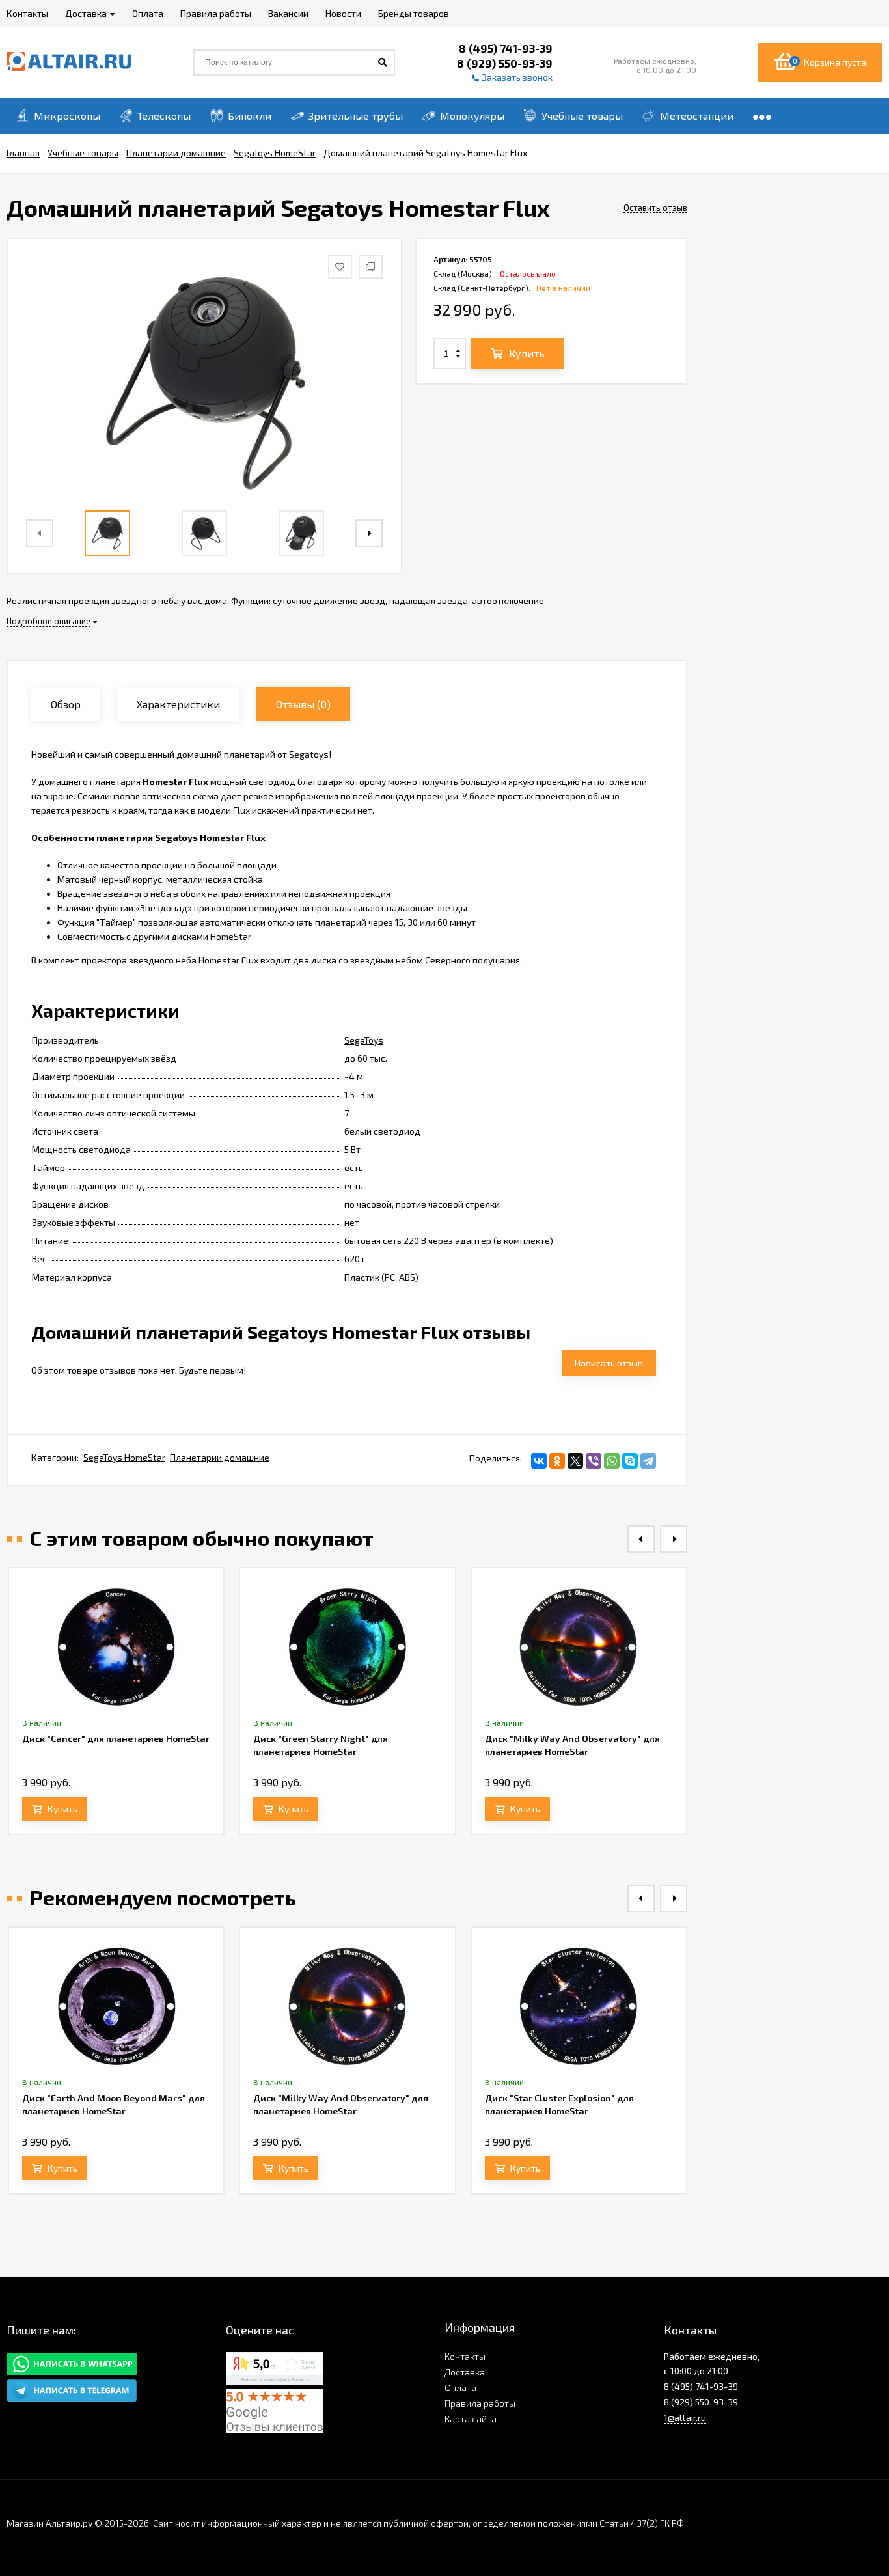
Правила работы (480, 2403)
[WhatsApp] (612, 1461)
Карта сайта (471, 2419)
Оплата (460, 2388)
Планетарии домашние (220, 1457)
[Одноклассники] (557, 1461)
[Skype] (630, 1461)
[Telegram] (648, 1461)
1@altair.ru (685, 2417)
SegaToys (364, 1040)
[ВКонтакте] (539, 1461)
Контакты (465, 2356)
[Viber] (594, 1461)
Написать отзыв (609, 1363)
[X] (575, 1461)
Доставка (465, 2372)
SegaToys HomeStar (124, 1457)
